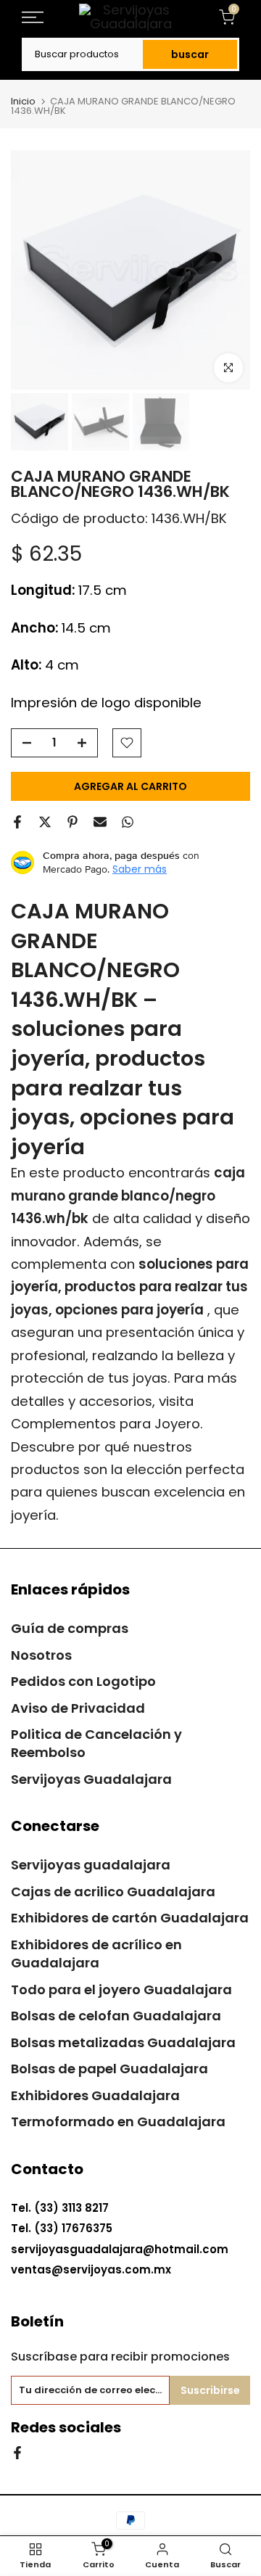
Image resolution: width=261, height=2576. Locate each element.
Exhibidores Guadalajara (95, 2095)
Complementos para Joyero (105, 1424)
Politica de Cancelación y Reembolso (96, 1743)
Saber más (140, 869)
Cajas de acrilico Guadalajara (113, 1892)
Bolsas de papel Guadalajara (109, 2069)
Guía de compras (70, 1628)
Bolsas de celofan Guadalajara (116, 2016)
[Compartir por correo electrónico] (100, 822)
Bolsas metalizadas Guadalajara (123, 2042)
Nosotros (41, 1655)
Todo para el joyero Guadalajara (121, 1989)
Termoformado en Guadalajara (118, 2122)
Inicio (23, 101)
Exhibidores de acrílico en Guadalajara (96, 1954)
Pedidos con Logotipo (83, 1681)
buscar (190, 54)
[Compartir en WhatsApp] (128, 822)
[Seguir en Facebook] (17, 2452)
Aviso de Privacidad (78, 1708)
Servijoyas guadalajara (91, 1865)
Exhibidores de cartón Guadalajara (130, 1918)
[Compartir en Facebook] (17, 822)
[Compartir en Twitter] (45, 822)
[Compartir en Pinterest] (72, 822)
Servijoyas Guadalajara (91, 1779)
